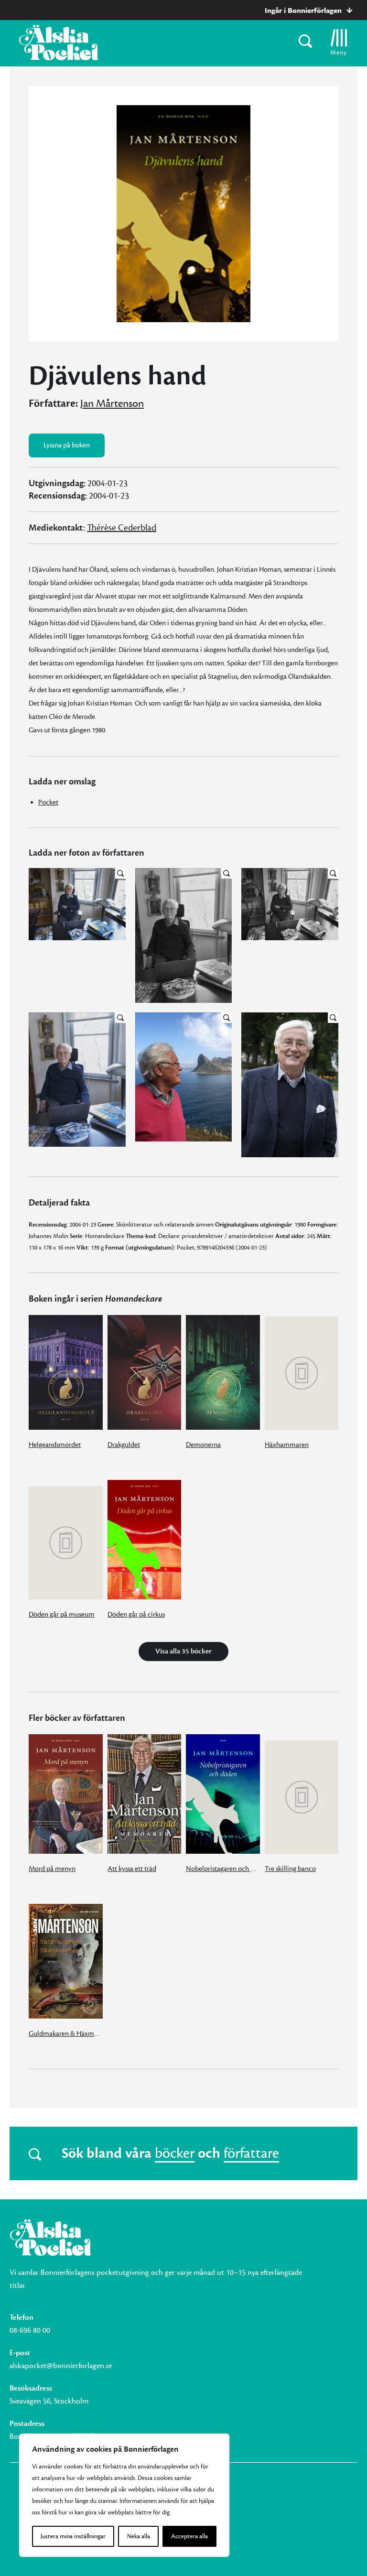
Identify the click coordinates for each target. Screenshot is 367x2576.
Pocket (48, 802)
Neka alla (139, 2536)
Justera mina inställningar (73, 2536)
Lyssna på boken (67, 445)
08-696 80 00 (30, 2330)
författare (251, 2153)
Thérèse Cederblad (122, 528)
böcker (175, 2153)
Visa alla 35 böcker (183, 1651)
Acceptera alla (189, 2536)
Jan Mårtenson (112, 403)
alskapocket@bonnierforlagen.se (61, 2366)
